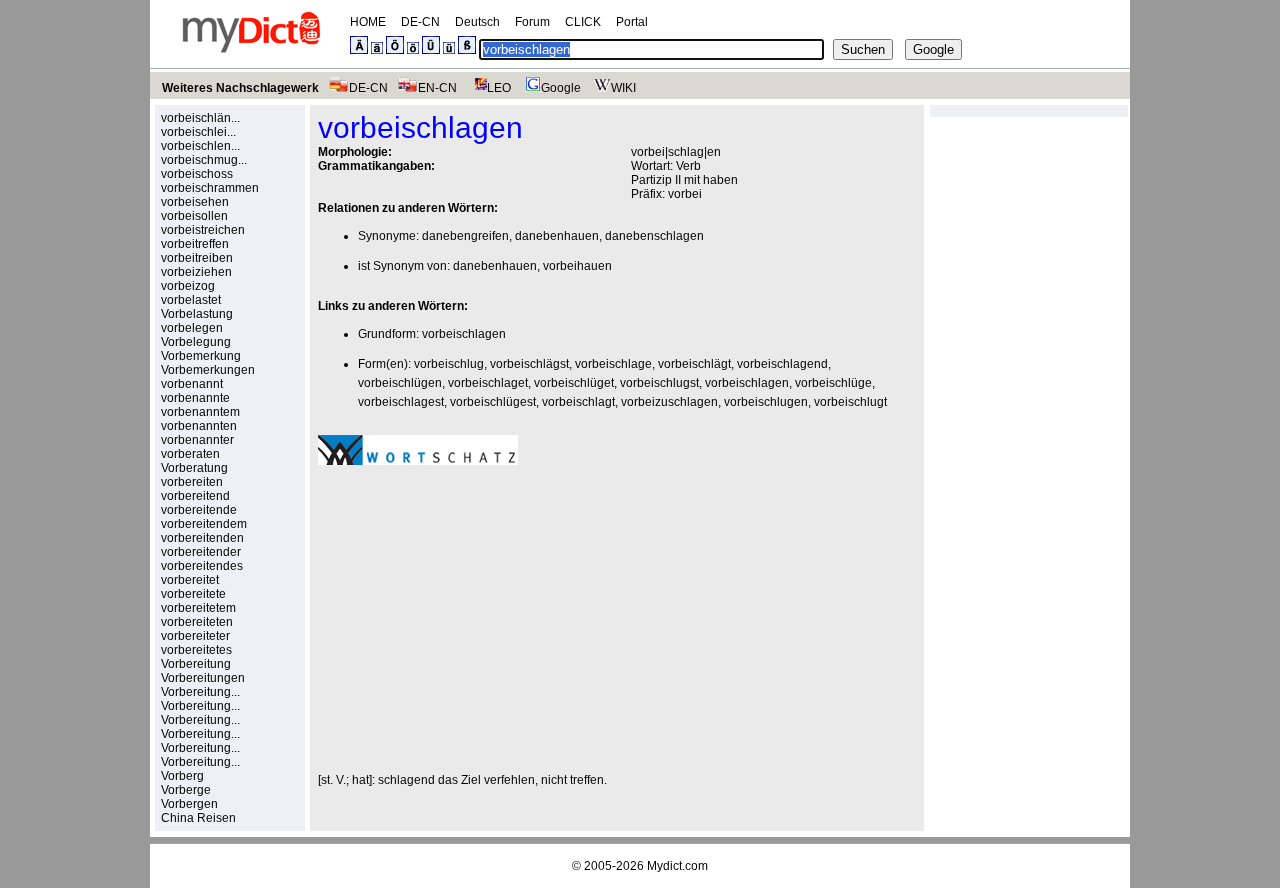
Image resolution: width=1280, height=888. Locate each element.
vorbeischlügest (493, 402)
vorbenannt (192, 384)
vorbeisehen (195, 202)
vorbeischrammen (210, 188)
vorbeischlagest (401, 402)
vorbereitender (201, 552)
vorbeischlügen (400, 383)
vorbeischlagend (782, 364)
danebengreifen (465, 236)
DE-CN (420, 22)
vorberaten (190, 454)
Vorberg (182, 776)
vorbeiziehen (196, 272)
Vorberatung (194, 468)
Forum (532, 22)
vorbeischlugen (766, 402)
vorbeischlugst (659, 383)
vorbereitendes (202, 566)
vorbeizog (188, 286)
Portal (632, 22)
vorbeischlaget (488, 383)
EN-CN (437, 88)
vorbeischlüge (833, 383)
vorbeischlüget (574, 383)
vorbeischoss (197, 174)
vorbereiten (192, 482)
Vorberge (186, 790)
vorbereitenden (202, 538)
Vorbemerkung (201, 356)
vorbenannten (199, 426)
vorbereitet (190, 580)
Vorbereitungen (203, 678)
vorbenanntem (200, 412)
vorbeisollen (194, 216)
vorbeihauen (577, 266)
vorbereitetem (198, 608)
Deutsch (477, 22)
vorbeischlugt (850, 402)
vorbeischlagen (464, 334)
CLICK (583, 22)
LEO (499, 88)
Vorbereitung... (200, 692)
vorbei (685, 194)
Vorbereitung (196, 664)
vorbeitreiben (197, 258)
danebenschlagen (654, 236)
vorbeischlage (613, 364)
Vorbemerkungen (208, 370)
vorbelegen (192, 328)
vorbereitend (195, 496)
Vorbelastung (197, 314)
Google (561, 88)
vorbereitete (193, 594)
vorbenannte (195, 398)
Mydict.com (677, 866)
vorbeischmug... (204, 160)
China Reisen (198, 818)
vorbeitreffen (195, 244)
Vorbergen (189, 804)
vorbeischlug (449, 364)
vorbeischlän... (200, 118)
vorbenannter (197, 440)
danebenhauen (557, 236)
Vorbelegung (196, 342)
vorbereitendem (204, 524)
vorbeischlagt (578, 402)
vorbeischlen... (200, 146)
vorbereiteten (197, 622)
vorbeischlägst (529, 364)
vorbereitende (199, 510)
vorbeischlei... (198, 132)
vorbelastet (191, 300)
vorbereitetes (196, 650)
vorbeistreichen (203, 230)
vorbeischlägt (694, 364)
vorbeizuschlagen (669, 402)
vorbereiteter (195, 636)
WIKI (623, 88)
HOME (368, 22)
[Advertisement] (486, 619)
